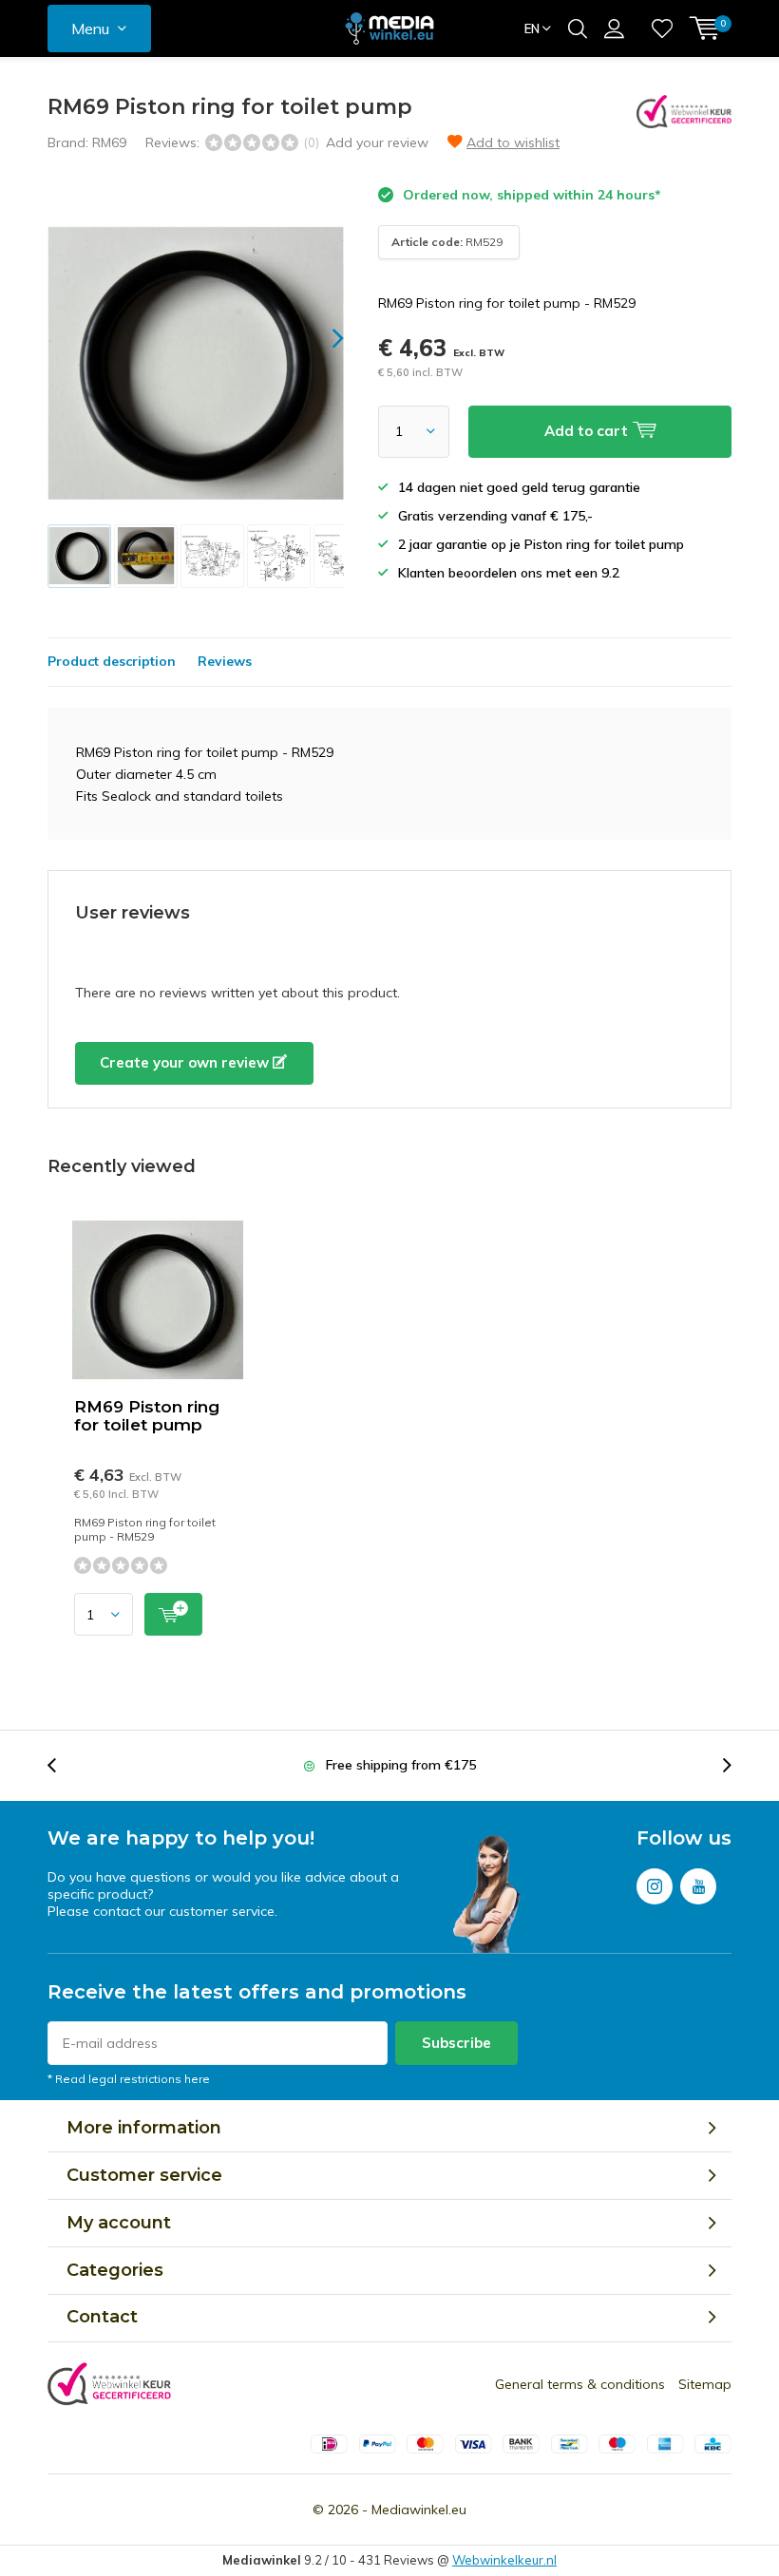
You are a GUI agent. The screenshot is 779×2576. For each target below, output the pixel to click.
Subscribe (456, 2043)
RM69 (109, 142)
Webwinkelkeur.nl (504, 2560)
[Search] (578, 28)
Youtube (698, 1886)
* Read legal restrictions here (129, 2079)
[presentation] (321, 339)
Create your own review (186, 1062)
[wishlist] (662, 28)
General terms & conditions (580, 2384)
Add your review (377, 142)
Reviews (225, 661)
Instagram (655, 1886)
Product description (112, 661)
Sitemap (705, 2384)
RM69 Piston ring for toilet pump (147, 1416)
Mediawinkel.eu (419, 2510)
